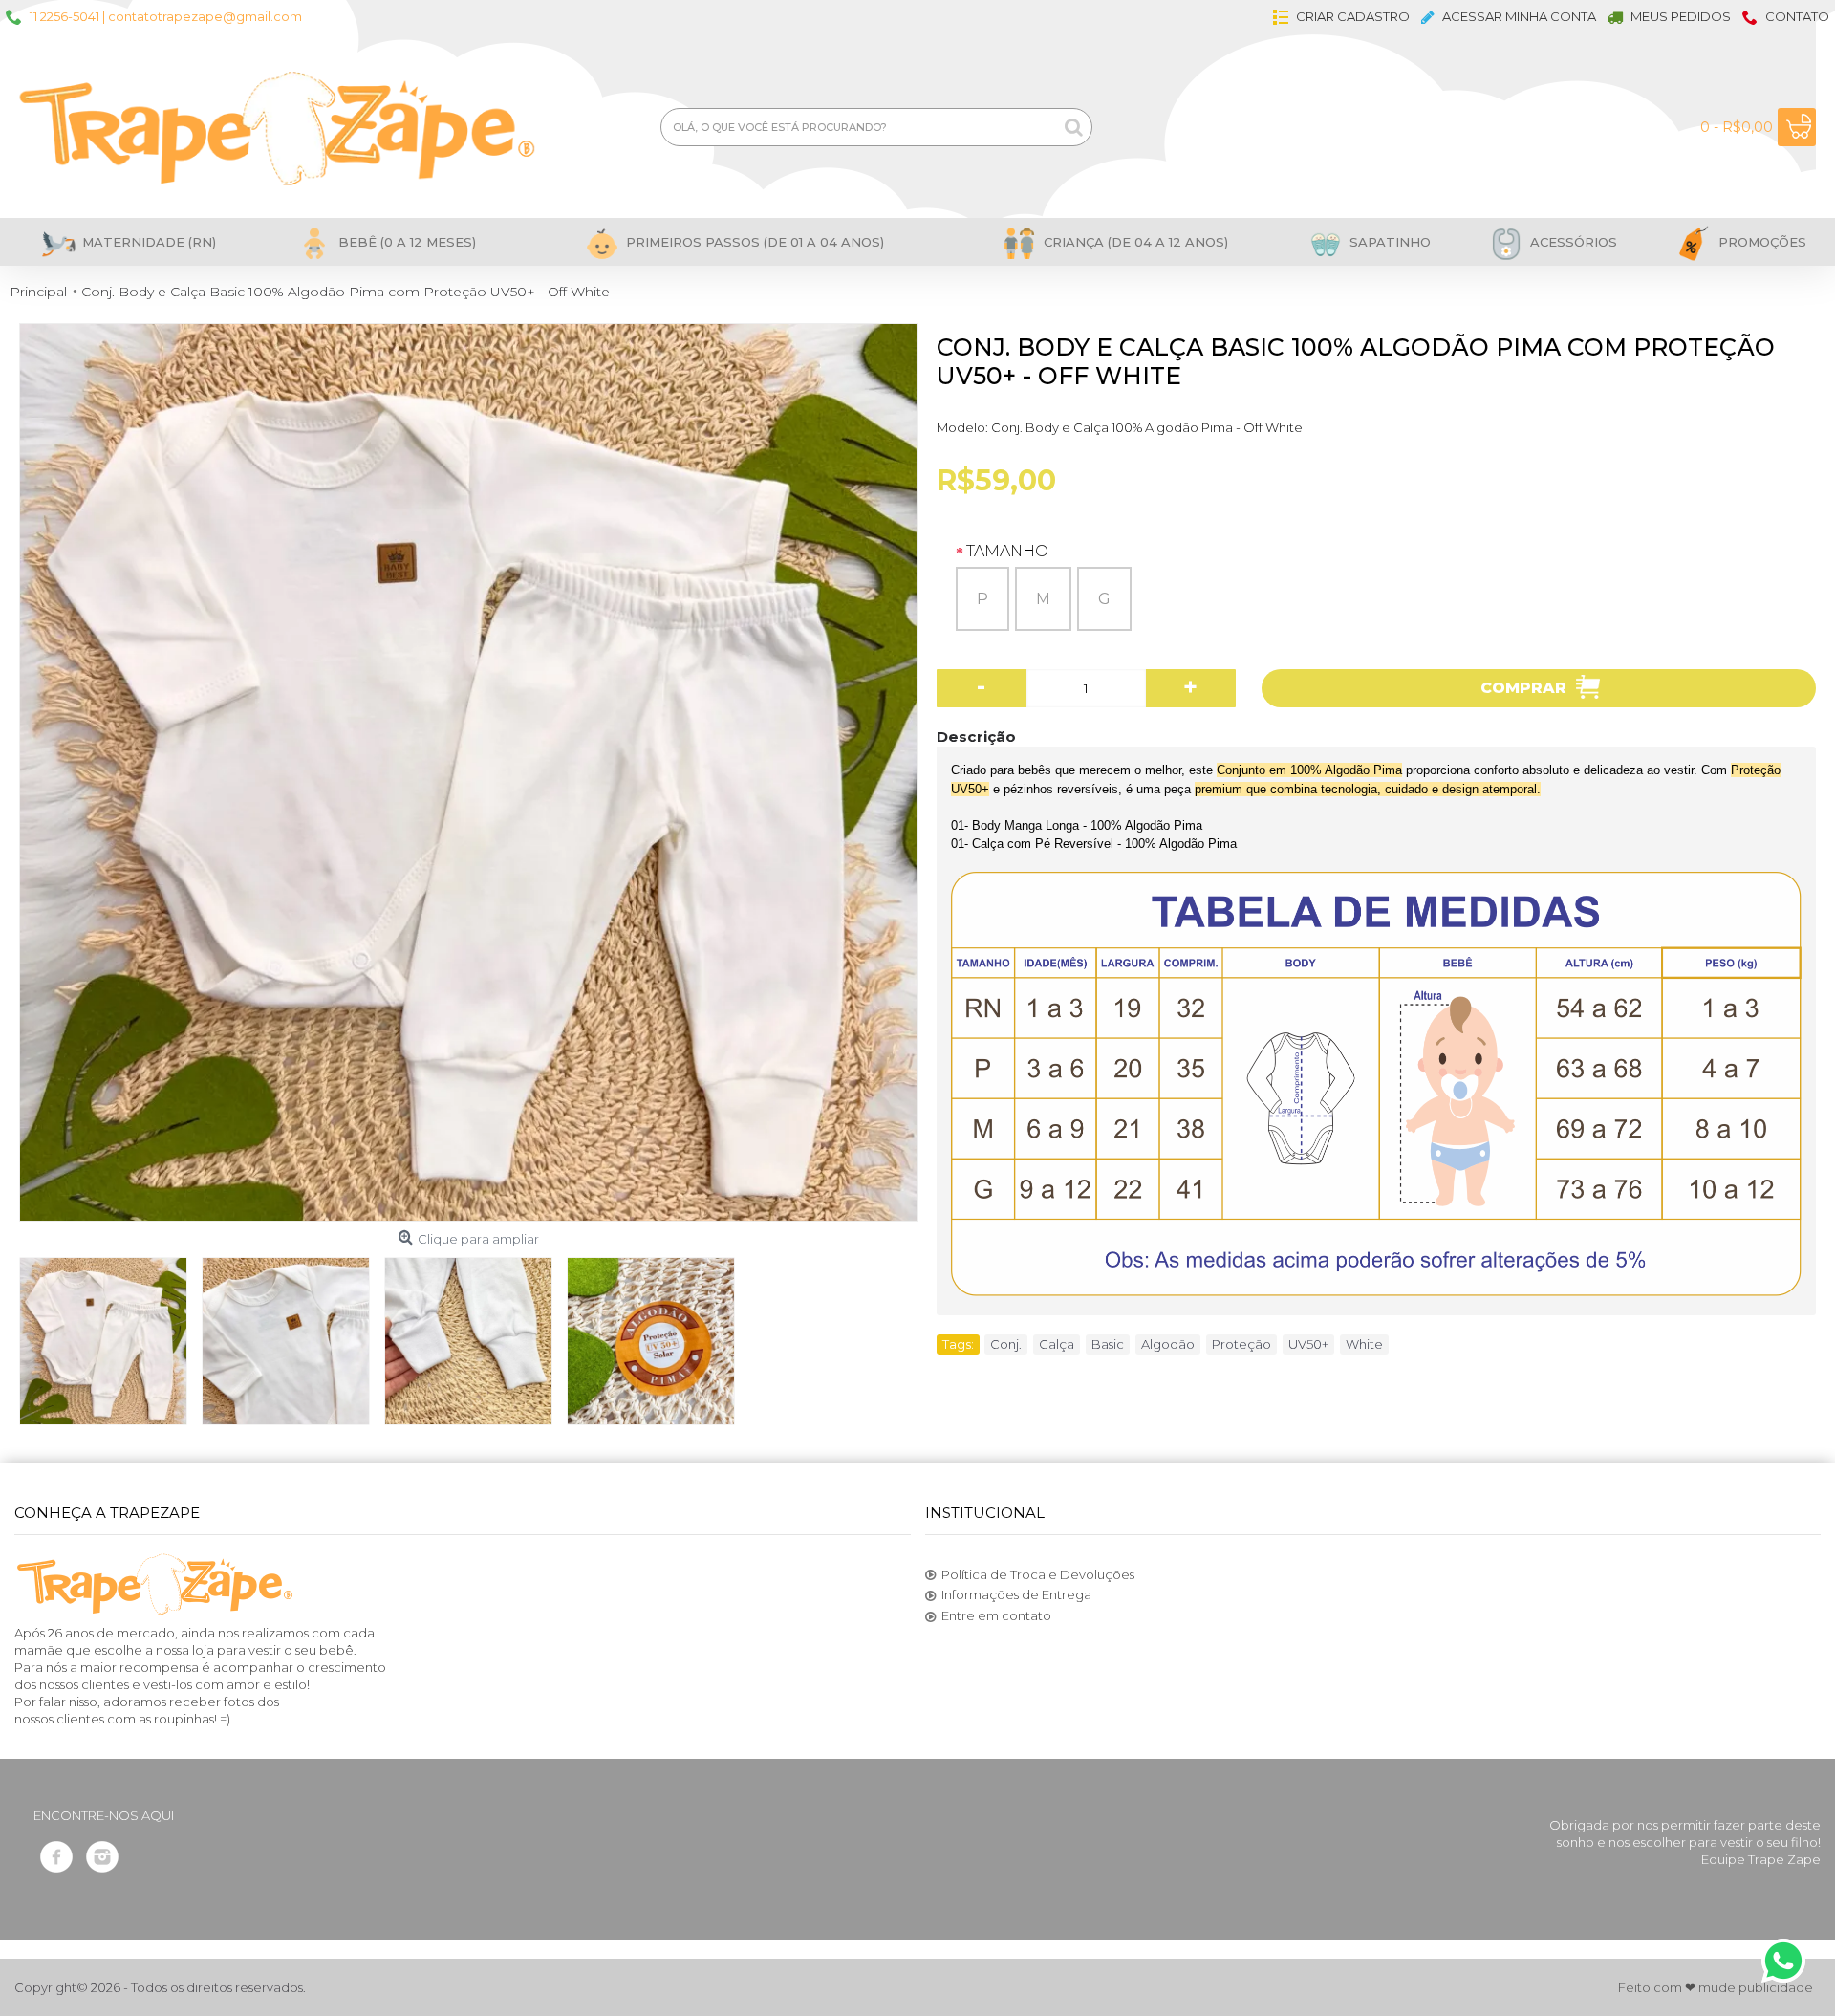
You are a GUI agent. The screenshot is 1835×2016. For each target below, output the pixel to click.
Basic (1108, 1344)
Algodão (1168, 1344)
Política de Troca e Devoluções (1038, 1574)
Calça (1057, 1344)
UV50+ (1308, 1344)
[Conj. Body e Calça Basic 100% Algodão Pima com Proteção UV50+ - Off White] (468, 772)
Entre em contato (996, 1615)
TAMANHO (1007, 551)
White (1364, 1344)
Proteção (1241, 1344)
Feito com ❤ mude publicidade (1716, 1987)
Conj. (1006, 1344)
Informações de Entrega (1016, 1594)
